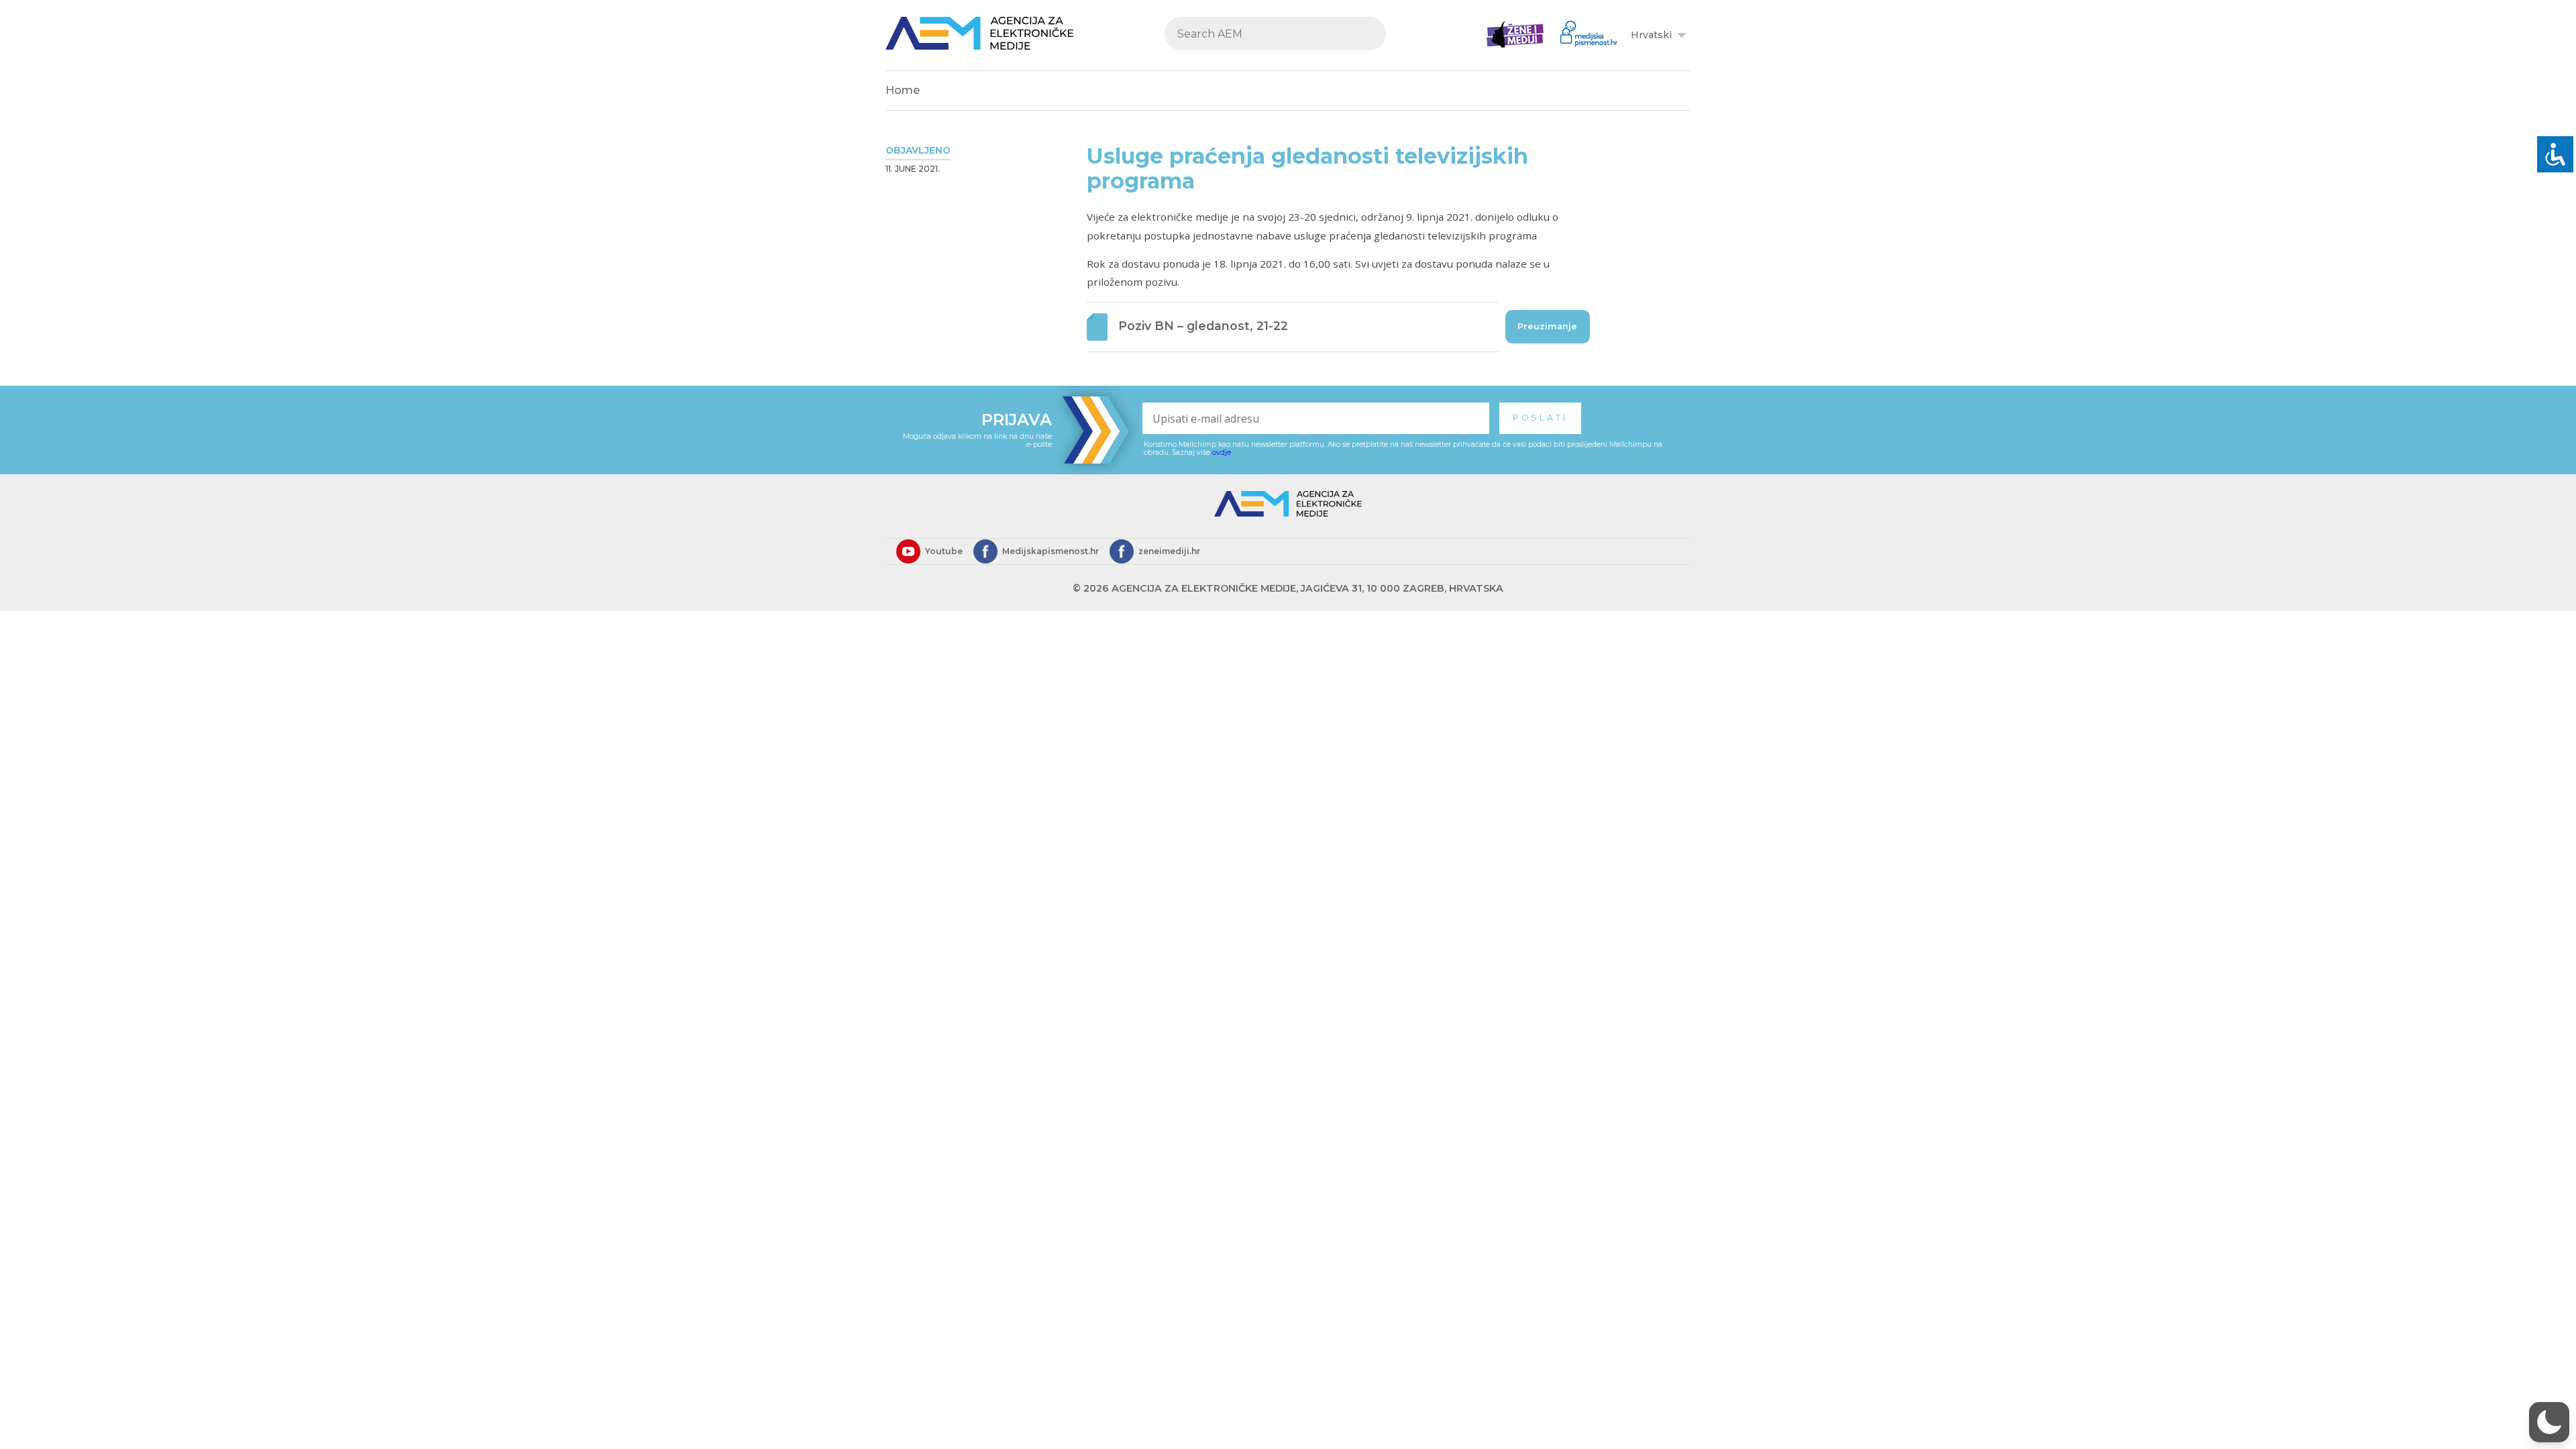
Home (903, 90)
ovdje (1222, 452)
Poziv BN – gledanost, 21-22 (1203, 326)
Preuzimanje (1547, 326)
